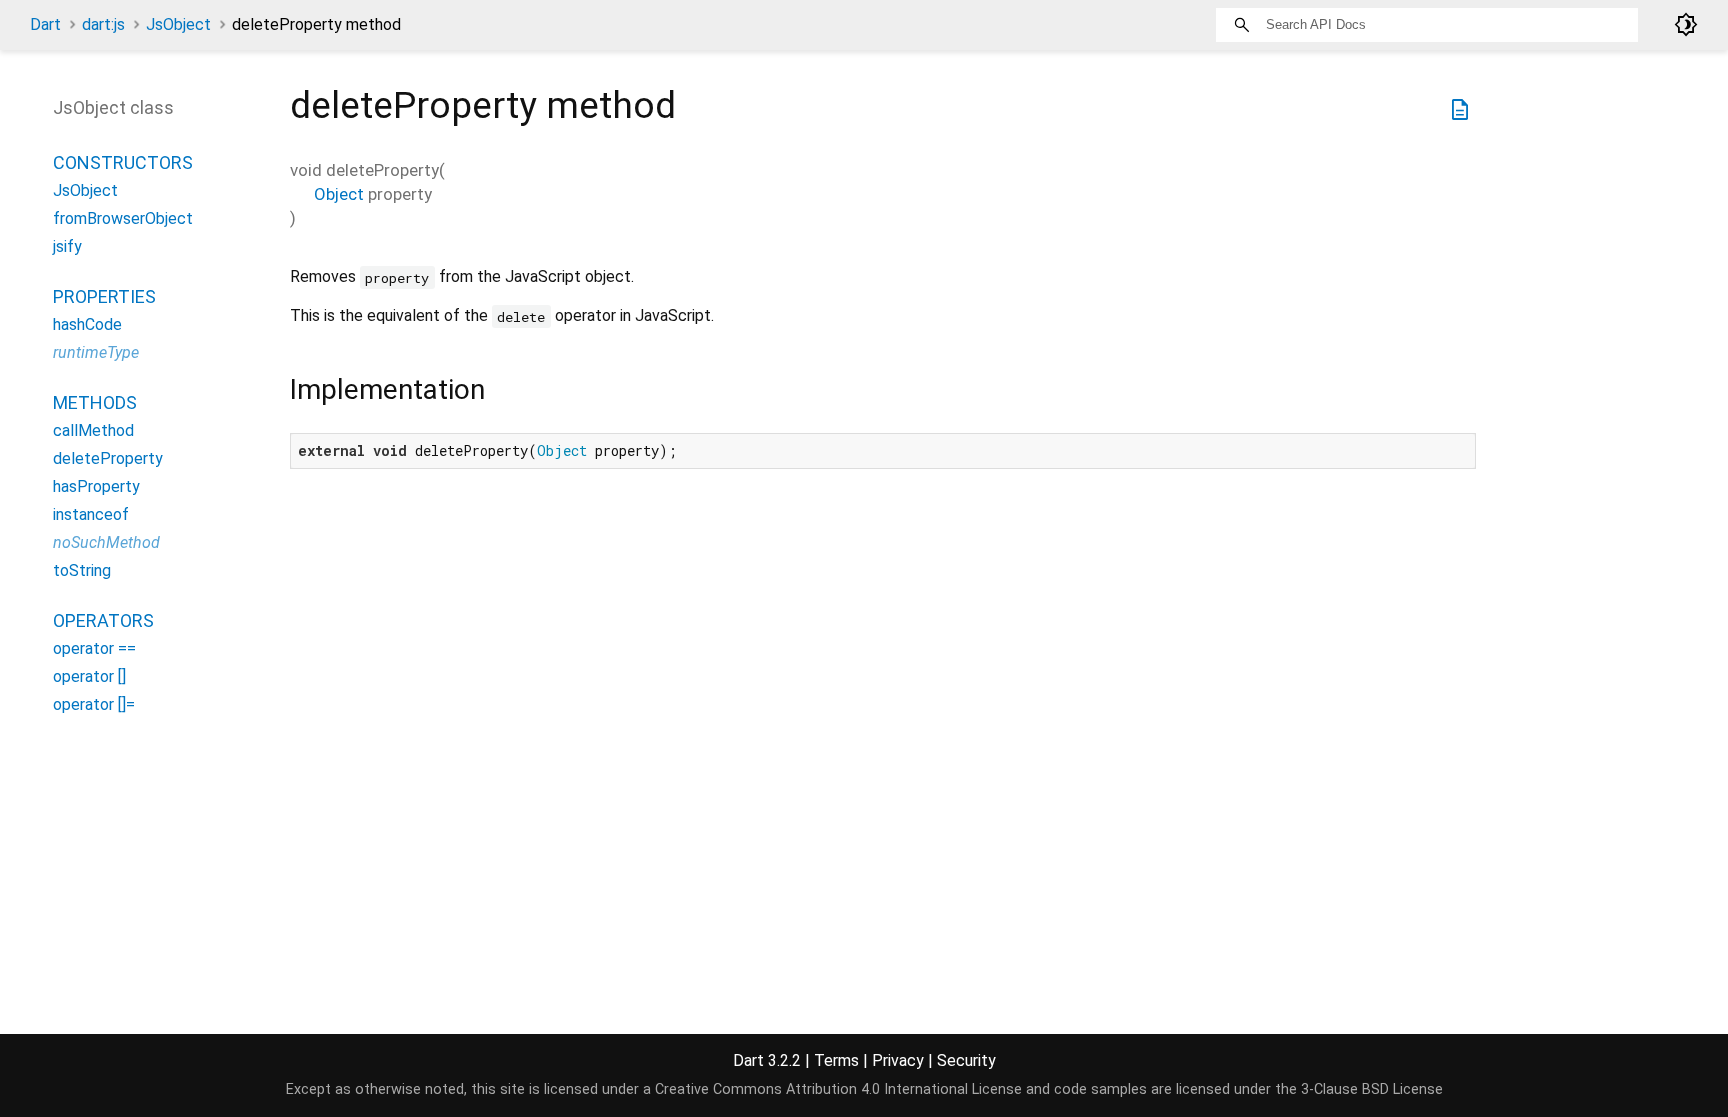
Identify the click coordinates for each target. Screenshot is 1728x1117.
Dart (45, 24)
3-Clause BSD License (1372, 1089)
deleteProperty (108, 458)
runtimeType (96, 352)
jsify (67, 246)
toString (82, 570)
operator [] (89, 676)
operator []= (94, 704)
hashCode (87, 324)
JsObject (178, 24)
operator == (94, 648)
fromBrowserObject (123, 218)
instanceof (91, 514)
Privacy (898, 1060)
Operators (103, 620)
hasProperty (96, 486)
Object (339, 194)
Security (966, 1060)
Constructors (123, 162)
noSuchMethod (106, 542)
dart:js (103, 24)
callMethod (93, 430)
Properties (104, 296)
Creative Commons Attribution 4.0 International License (838, 1089)
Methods (95, 402)
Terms (836, 1060)
